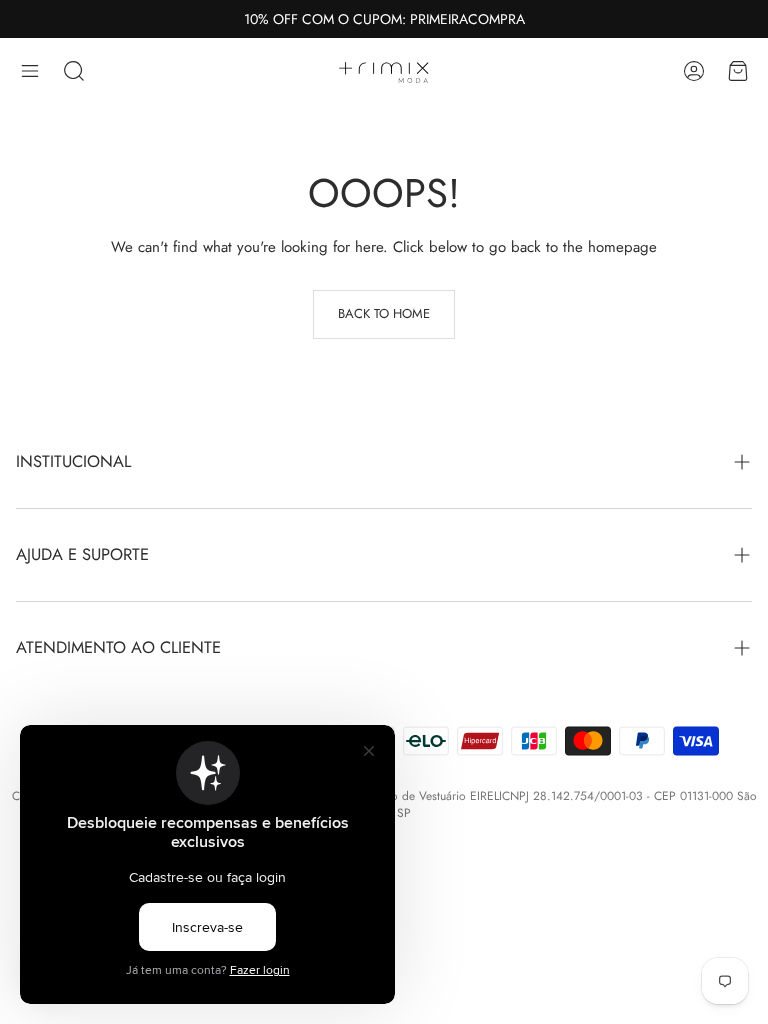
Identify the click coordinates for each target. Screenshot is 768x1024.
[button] (30, 71)
